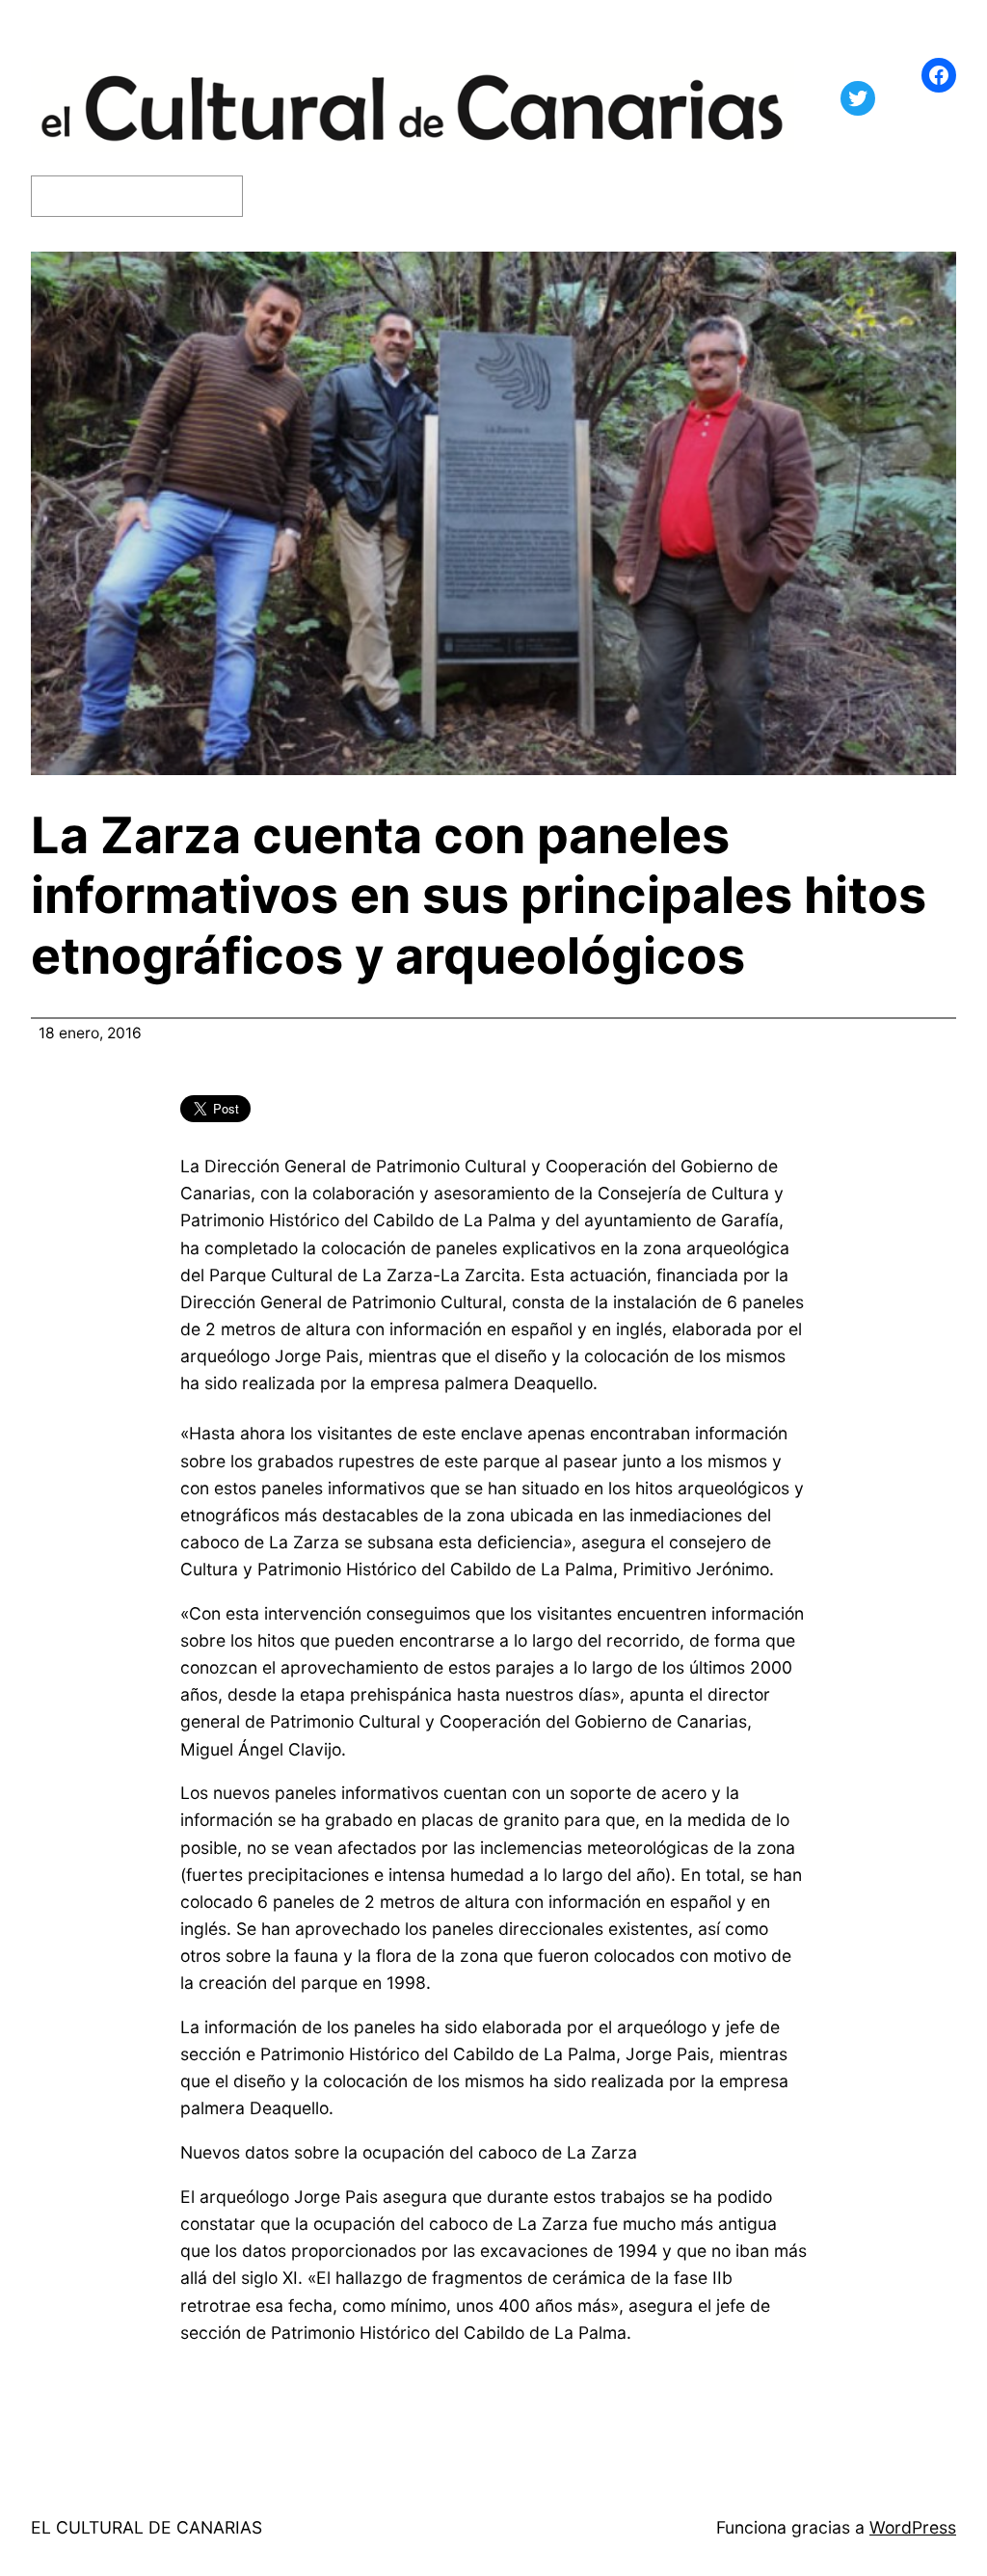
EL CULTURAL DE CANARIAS (147, 2527)
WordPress (913, 2527)
